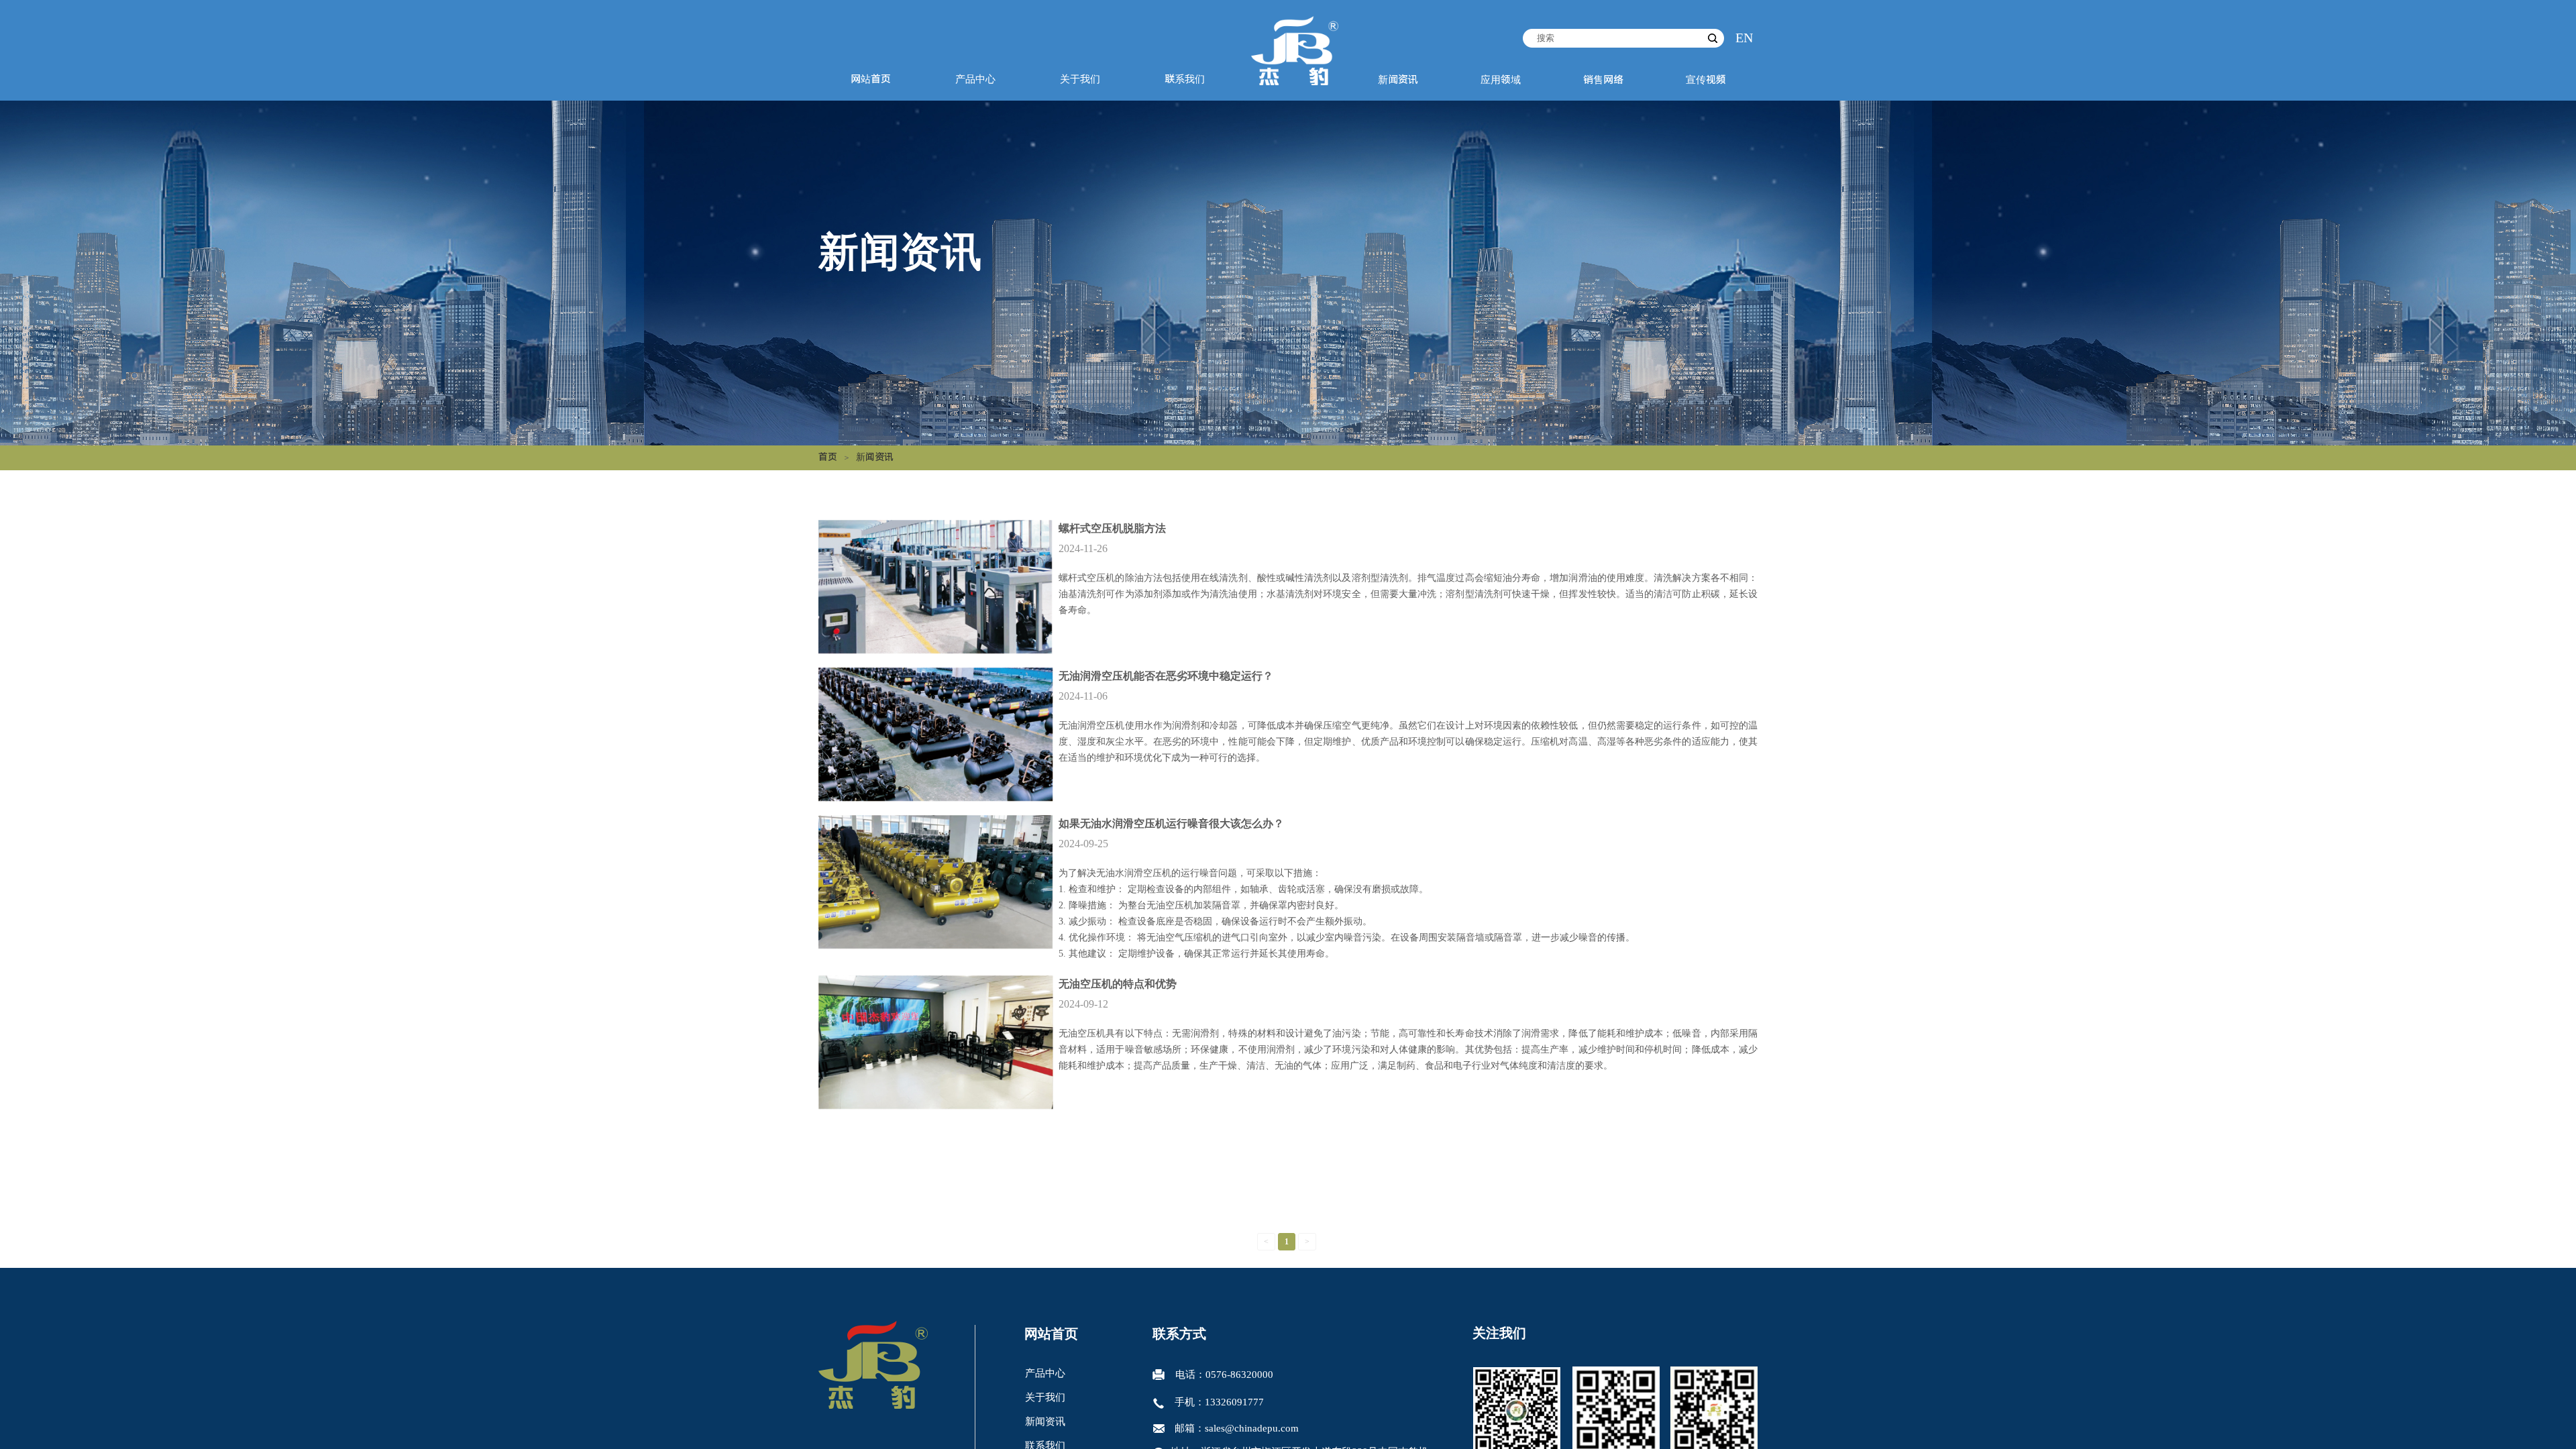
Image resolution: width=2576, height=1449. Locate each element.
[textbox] (1613, 38)
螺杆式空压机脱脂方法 (1112, 528)
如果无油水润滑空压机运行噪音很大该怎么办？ (1171, 823)
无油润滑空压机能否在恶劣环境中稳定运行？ (1166, 676)
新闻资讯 (875, 457)
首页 (828, 457)
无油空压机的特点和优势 (1118, 984)
